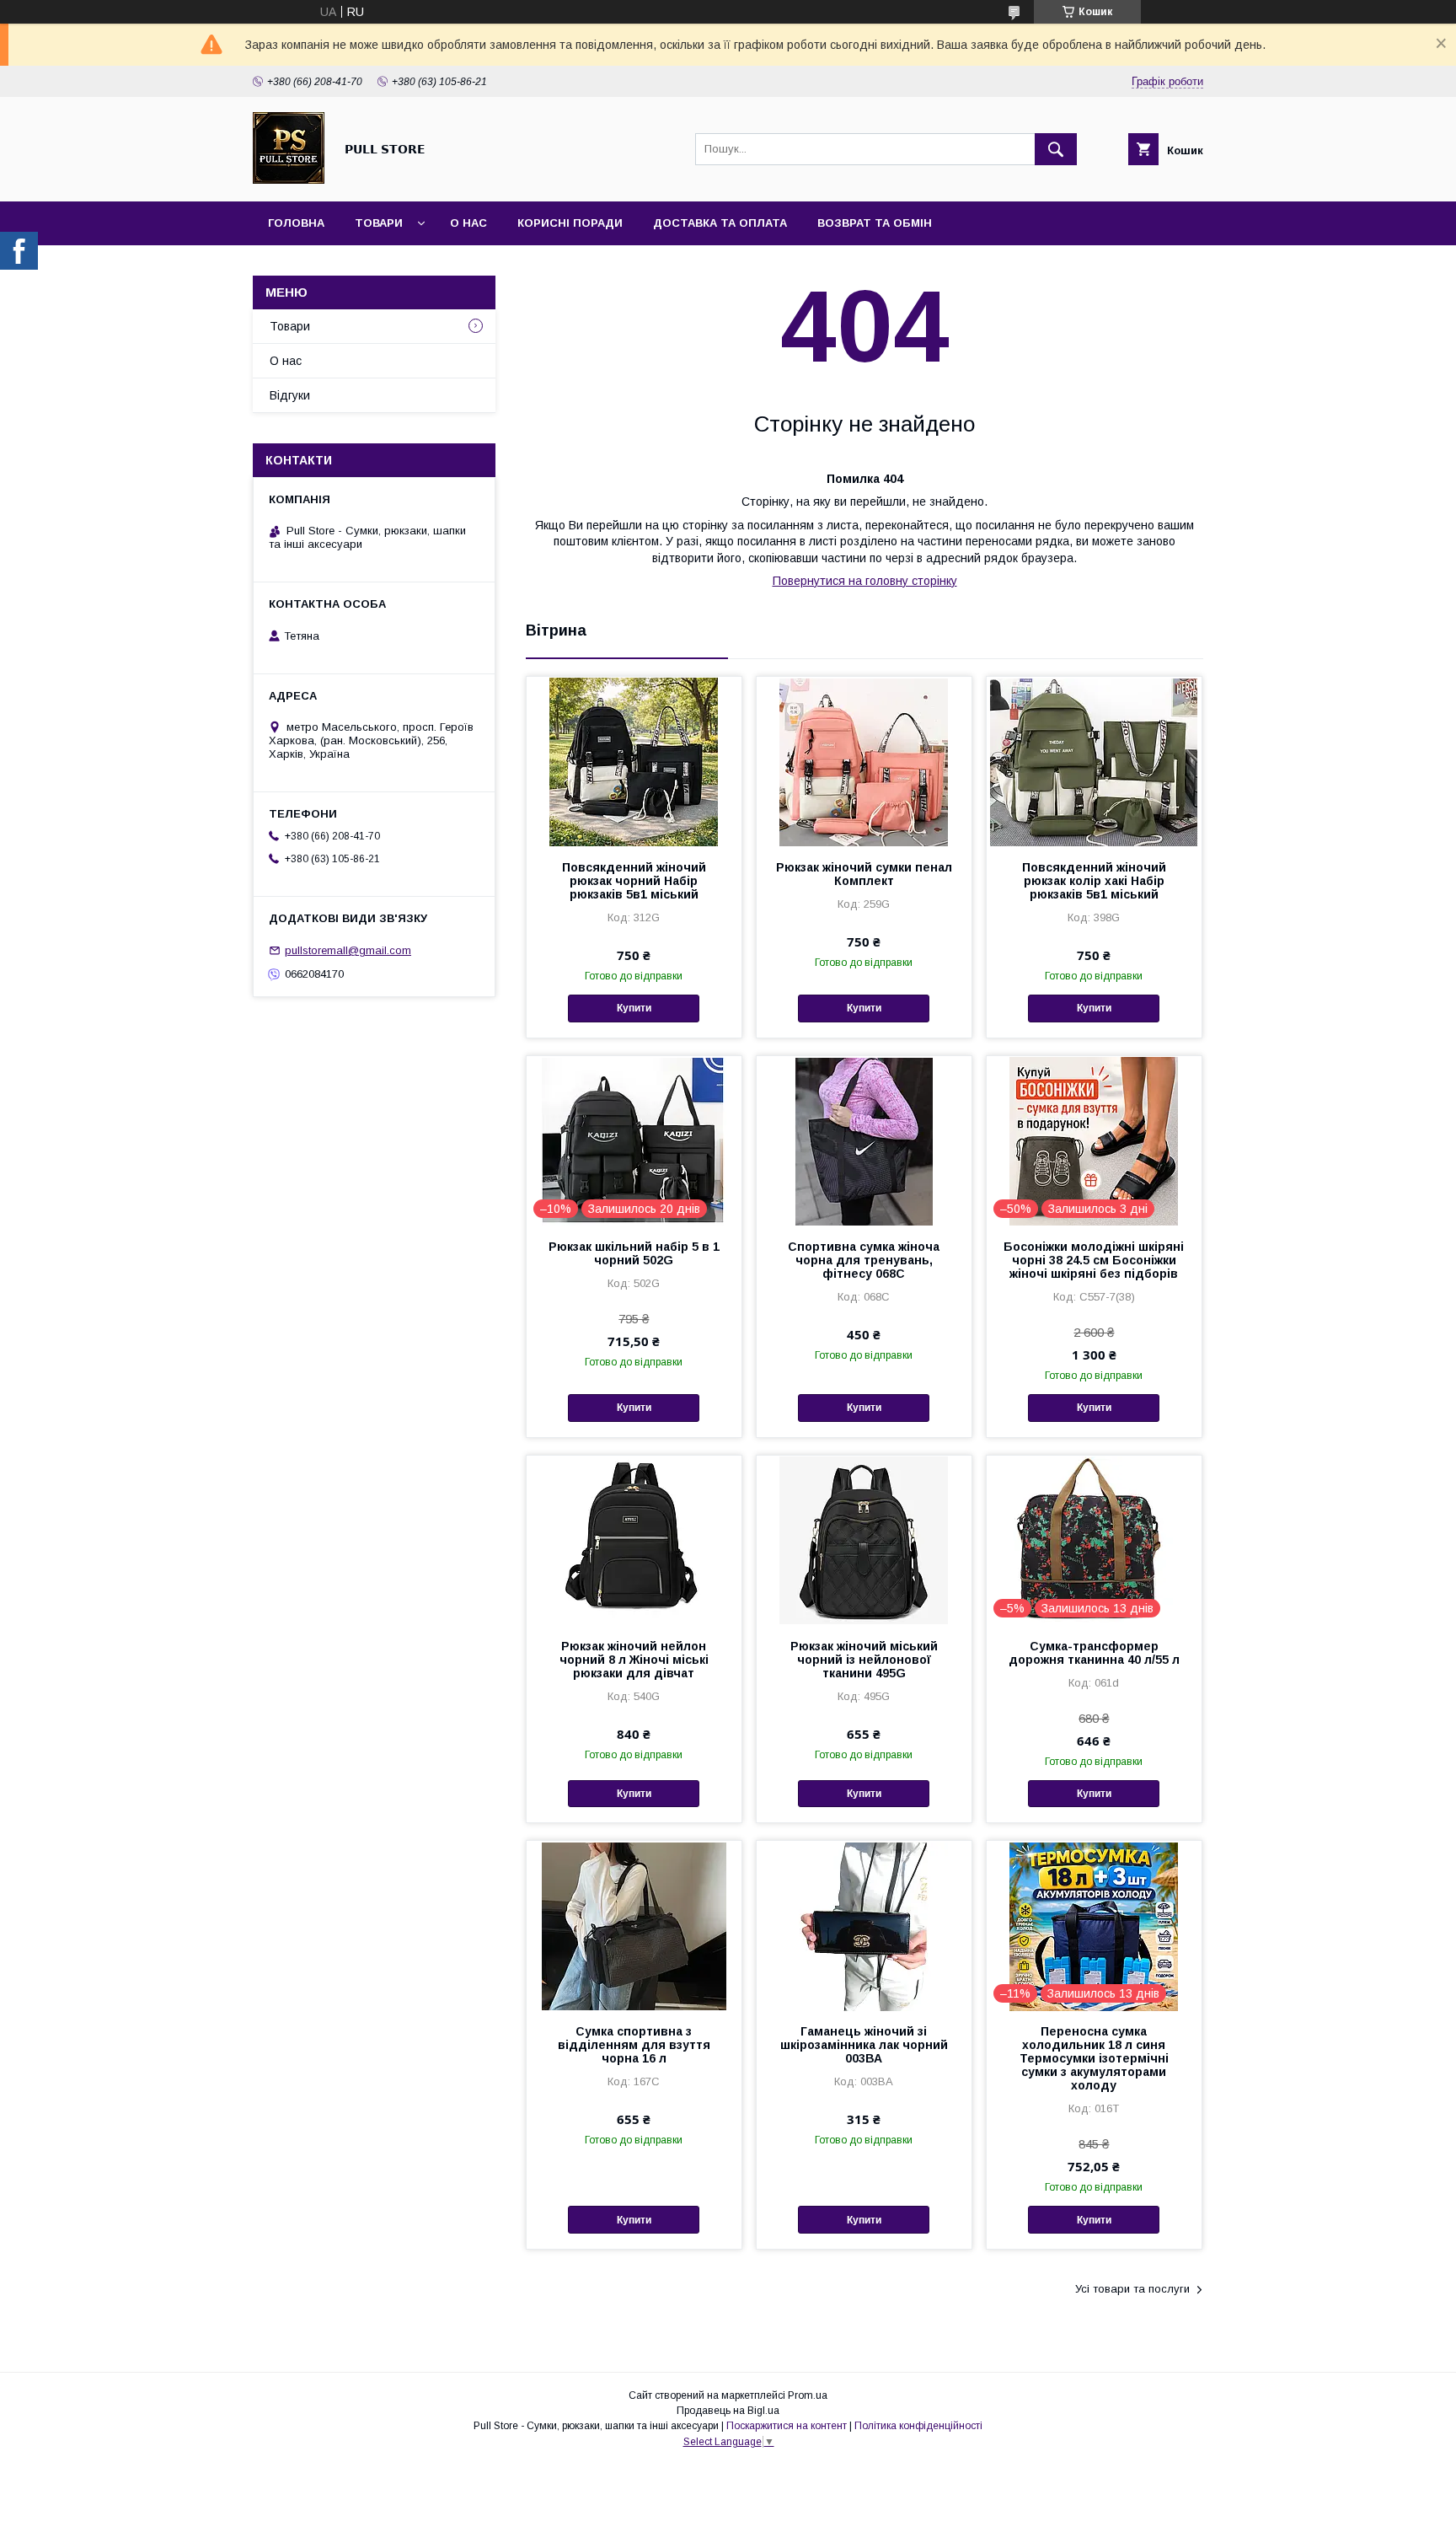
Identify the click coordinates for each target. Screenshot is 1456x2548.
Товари (379, 223)
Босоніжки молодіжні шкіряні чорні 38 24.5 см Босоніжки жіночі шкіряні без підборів (1094, 1260)
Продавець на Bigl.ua (728, 2411)
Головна (296, 223)
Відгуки (290, 395)
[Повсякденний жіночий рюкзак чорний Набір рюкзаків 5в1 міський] (634, 761)
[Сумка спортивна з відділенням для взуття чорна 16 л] (634, 1925)
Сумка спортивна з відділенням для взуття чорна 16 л (634, 2045)
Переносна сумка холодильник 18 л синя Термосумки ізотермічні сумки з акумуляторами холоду (1094, 2058)
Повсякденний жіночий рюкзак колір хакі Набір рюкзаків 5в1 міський (1094, 881)
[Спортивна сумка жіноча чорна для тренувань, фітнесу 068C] (864, 1140)
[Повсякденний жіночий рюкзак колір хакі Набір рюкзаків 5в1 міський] (1094, 761)
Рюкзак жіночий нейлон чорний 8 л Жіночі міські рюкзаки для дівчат (634, 1660)
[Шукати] (1056, 149)
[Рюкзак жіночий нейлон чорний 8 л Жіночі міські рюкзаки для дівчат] (634, 1540)
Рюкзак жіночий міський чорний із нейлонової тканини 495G (864, 1660)
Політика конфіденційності (918, 2426)
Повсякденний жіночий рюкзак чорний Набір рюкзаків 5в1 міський (634, 881)
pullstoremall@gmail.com (348, 950)
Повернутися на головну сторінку (865, 581)
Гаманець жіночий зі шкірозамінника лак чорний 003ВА (864, 2045)
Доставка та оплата (720, 223)
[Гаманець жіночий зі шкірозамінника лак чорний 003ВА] (864, 1925)
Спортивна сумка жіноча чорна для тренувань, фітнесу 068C (864, 1260)
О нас (468, 223)
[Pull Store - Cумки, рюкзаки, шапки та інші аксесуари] (289, 180)
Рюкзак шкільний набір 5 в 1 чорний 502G (634, 1253)
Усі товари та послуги (1132, 2289)
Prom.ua (808, 2395)
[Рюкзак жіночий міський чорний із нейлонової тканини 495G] (864, 1540)
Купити (634, 1008)
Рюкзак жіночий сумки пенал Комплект (864, 874)
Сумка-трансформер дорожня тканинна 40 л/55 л (1094, 1653)
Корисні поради (570, 223)
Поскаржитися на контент (787, 2426)
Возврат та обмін (875, 223)
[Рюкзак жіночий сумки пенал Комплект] (864, 761)
